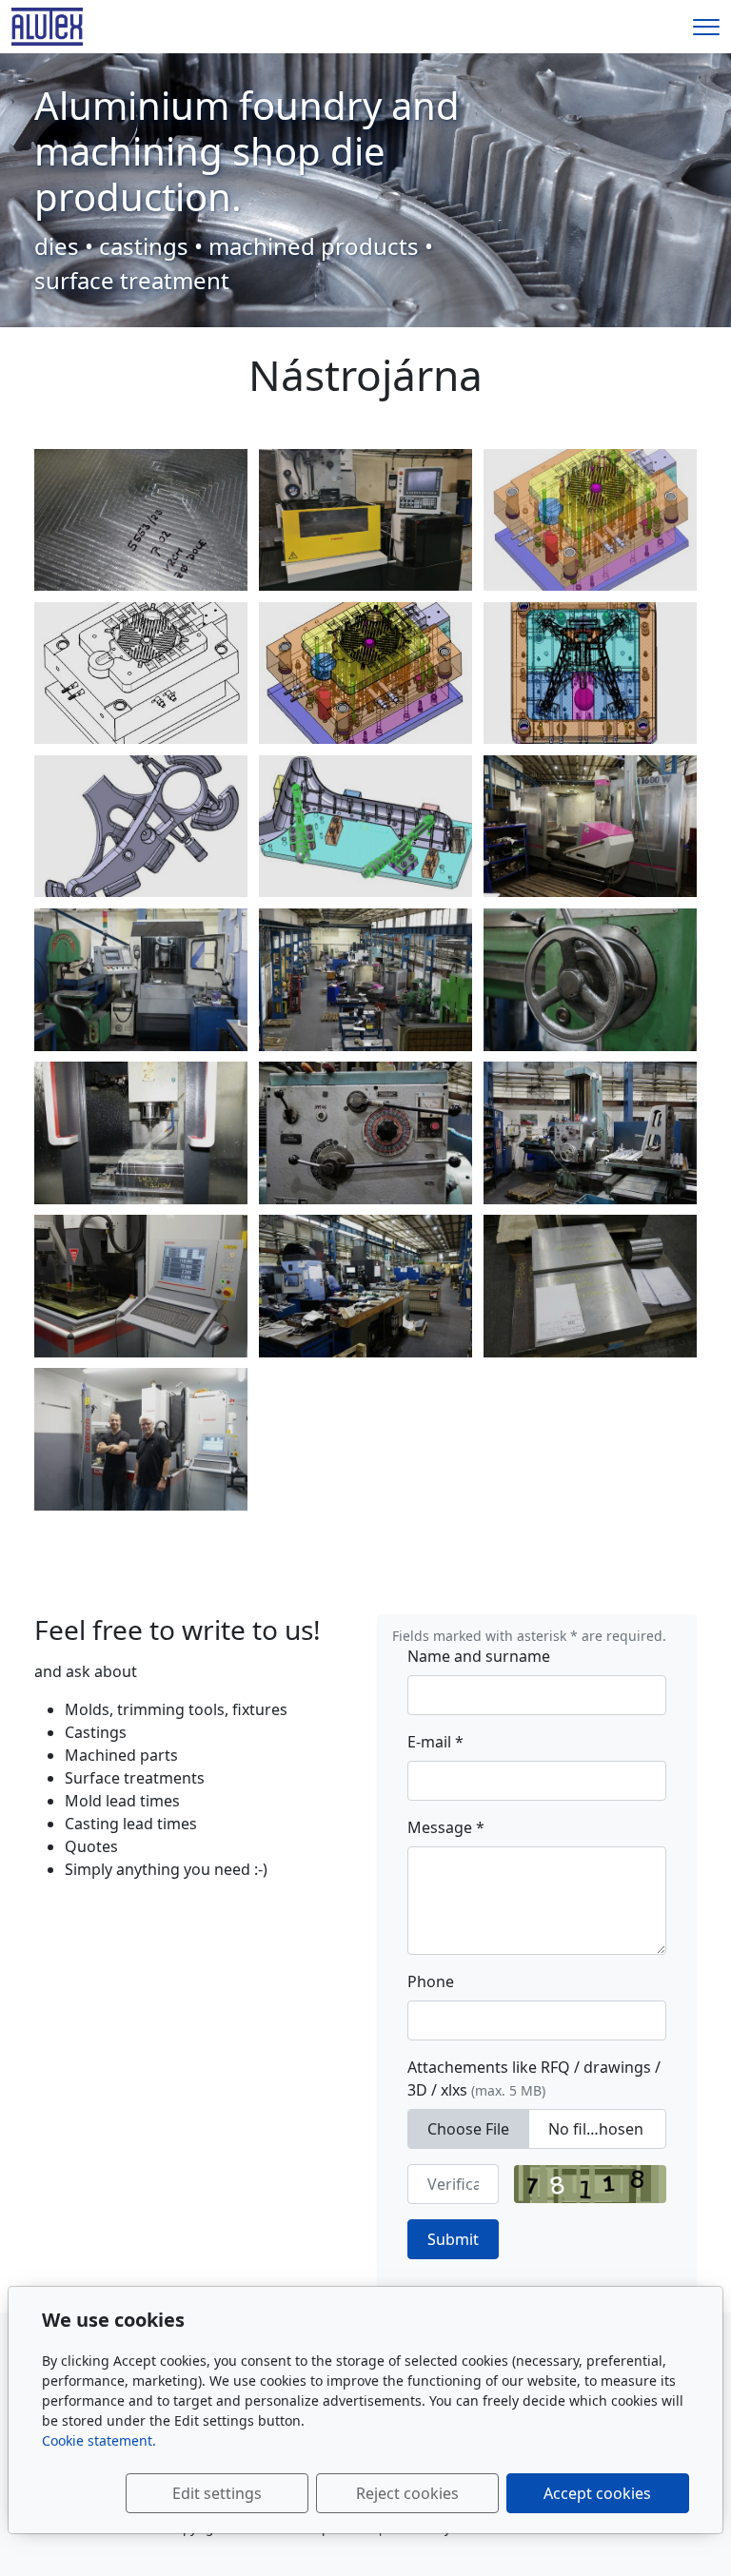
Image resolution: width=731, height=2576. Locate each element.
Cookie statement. (99, 2440)
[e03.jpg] (141, 827)
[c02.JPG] (141, 1133)
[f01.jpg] (590, 520)
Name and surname (479, 1656)
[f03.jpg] (365, 673)
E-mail (435, 1742)
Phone (431, 1981)
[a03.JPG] (141, 1439)
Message (446, 1827)
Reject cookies (407, 2493)
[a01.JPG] (365, 980)
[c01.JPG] (590, 1286)
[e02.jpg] (590, 673)
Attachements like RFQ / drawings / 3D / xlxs (534, 2078)
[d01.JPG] (590, 980)
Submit (453, 2239)
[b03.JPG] (141, 980)
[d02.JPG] (141, 1286)
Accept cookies (597, 2493)
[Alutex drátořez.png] (365, 520)
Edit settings (217, 2493)
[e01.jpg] (365, 827)
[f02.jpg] (141, 673)
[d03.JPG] (365, 1133)
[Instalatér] (47, 25)
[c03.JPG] (141, 520)
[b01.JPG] (590, 827)
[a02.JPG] (365, 1286)
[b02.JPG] (590, 1133)
